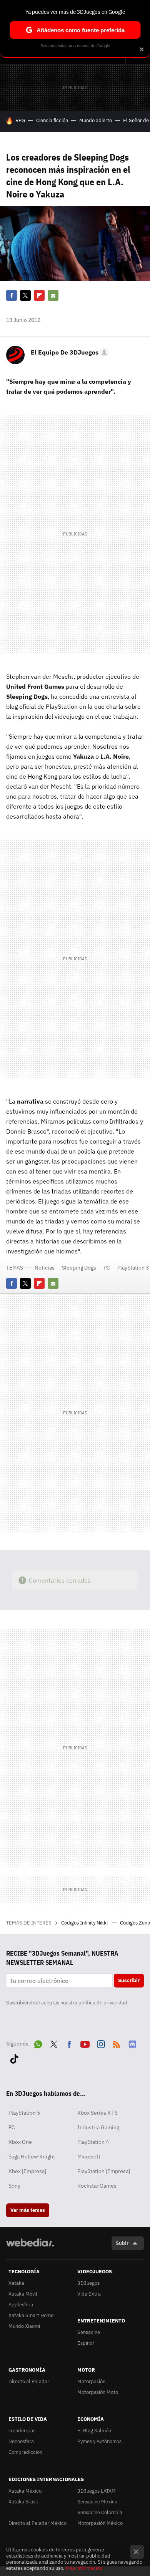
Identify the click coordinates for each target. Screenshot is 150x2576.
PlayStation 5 (24, 2113)
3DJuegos (88, 2283)
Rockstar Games (97, 2186)
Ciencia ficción (52, 120)
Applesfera (21, 2305)
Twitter (25, 295)
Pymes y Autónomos (99, 2441)
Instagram (101, 2043)
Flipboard (39, 295)
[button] (68, 352)
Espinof (86, 2343)
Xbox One (20, 2142)
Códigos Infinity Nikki (85, 1923)
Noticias (45, 1268)
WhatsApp (38, 2043)
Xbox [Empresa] (27, 2171)
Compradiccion (25, 2452)
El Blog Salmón (94, 2431)
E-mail (53, 295)
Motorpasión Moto (98, 2392)
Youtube (85, 2043)
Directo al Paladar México (37, 2523)
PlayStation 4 (93, 2142)
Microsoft (89, 2157)
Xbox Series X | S (97, 2113)
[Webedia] (30, 2248)
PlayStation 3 (133, 1268)
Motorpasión (91, 2381)
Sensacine (89, 2332)
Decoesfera (21, 2441)
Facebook (12, 295)
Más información (84, 2568)
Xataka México (25, 2491)
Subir (122, 2243)
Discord (132, 2043)
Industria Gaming (98, 2127)
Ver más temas (28, 2210)
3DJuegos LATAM (97, 2491)
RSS (117, 2043)
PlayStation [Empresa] (104, 2171)
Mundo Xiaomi (24, 2326)
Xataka (16, 2283)
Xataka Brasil (23, 2502)
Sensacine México (97, 2502)
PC (107, 1268)
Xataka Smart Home (31, 2315)
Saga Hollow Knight (32, 2157)
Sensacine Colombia (100, 2512)
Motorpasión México (100, 2523)
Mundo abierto (96, 120)
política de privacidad (103, 2003)
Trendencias (22, 2431)
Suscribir (129, 1980)
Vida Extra (89, 2294)
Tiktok (14, 2057)
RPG (20, 120)
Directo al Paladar (29, 2381)
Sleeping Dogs (79, 1268)
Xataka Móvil (23, 2294)
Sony (14, 2186)
